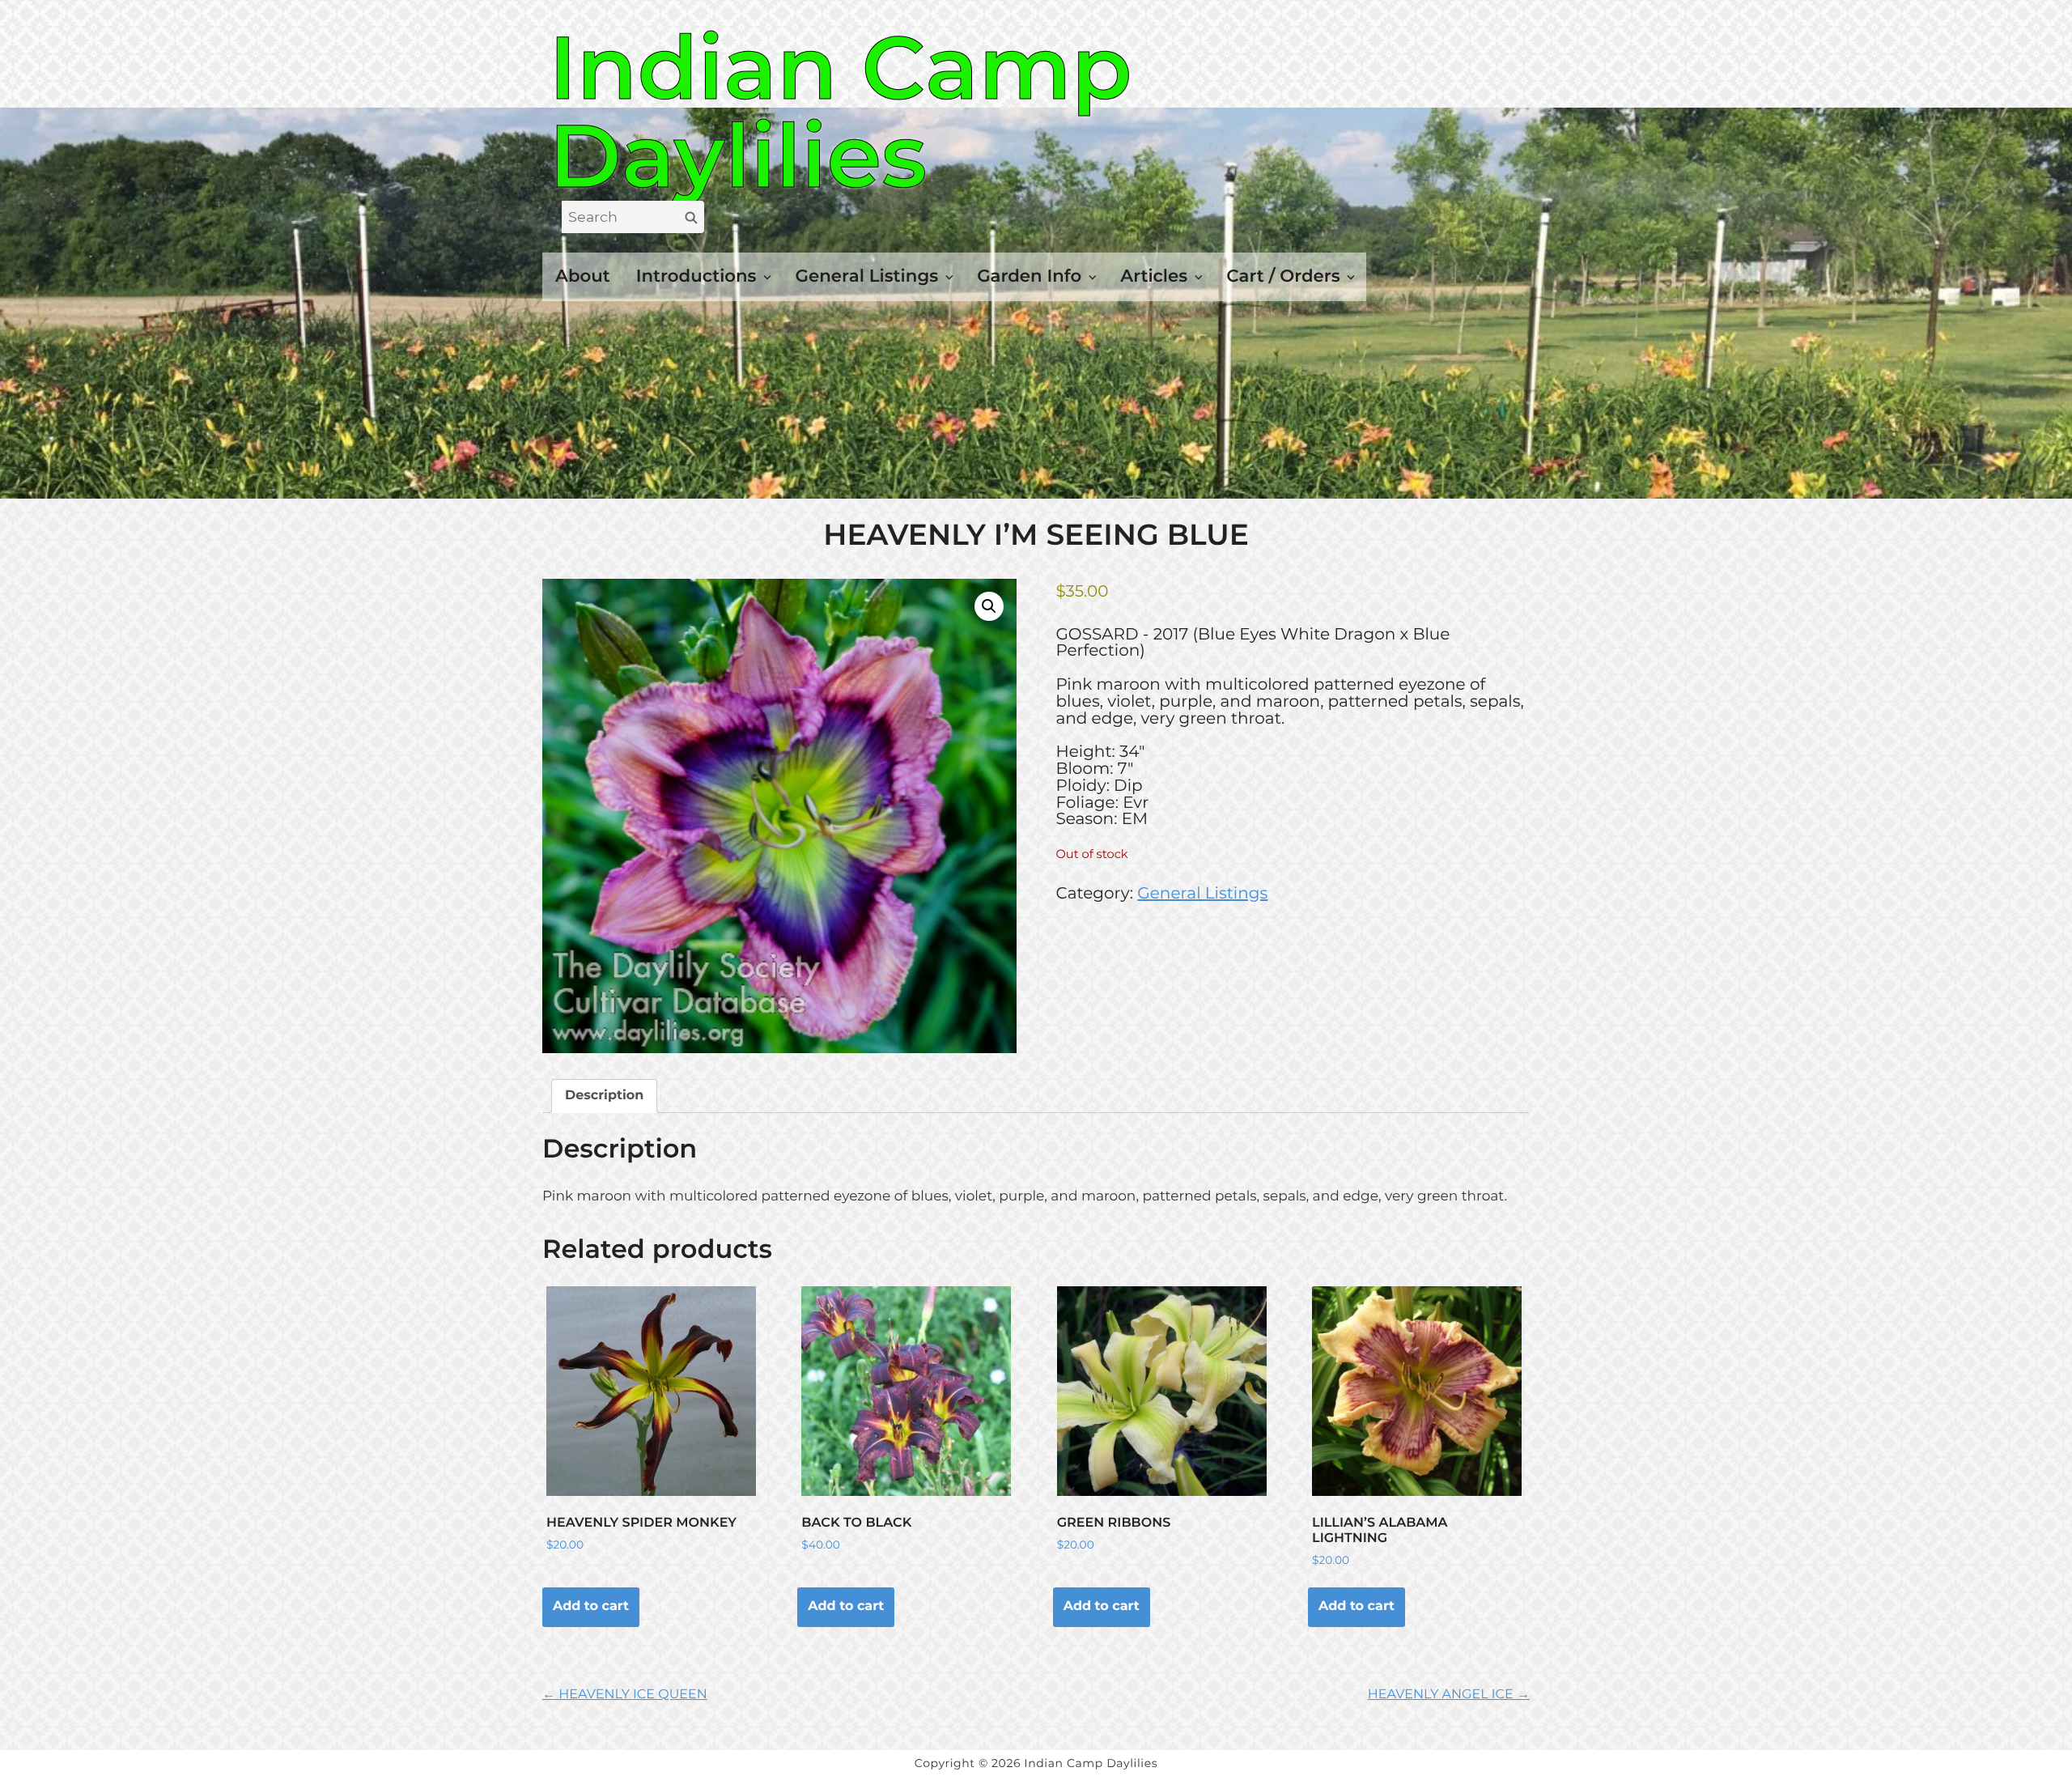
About (583, 276)
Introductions (696, 276)
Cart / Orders (1283, 276)
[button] (989, 606)
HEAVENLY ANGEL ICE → (1449, 1695)
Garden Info (1029, 276)
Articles (1154, 276)
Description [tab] (604, 1096)
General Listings (867, 276)
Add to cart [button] (591, 1606)
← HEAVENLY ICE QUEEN (625, 1695)
